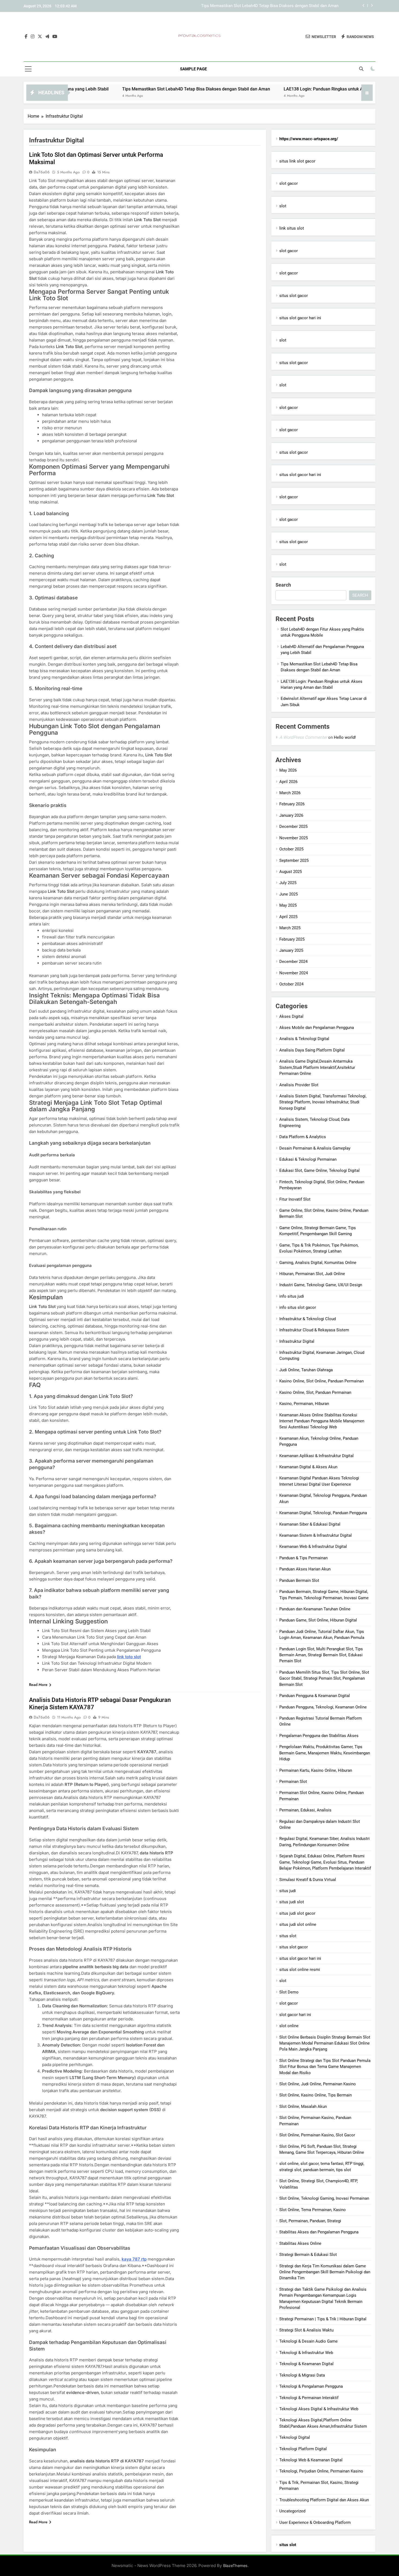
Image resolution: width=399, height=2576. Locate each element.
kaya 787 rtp (134, 2259)
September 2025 (294, 860)
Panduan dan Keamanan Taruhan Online (315, 1609)
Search (283, 585)
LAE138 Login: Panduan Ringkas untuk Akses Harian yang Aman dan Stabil (271, 6)
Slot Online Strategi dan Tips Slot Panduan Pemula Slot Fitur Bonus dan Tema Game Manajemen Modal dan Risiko (325, 2067)
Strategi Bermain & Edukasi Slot (308, 2255)
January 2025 (291, 950)
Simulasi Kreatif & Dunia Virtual (308, 1880)
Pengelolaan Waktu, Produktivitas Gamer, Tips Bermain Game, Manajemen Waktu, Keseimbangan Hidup (325, 1753)
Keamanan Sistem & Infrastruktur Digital (316, 1535)
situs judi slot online (298, 1924)
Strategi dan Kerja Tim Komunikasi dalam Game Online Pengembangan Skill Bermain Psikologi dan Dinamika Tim (325, 2272)
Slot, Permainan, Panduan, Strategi (310, 2221)
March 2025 (290, 928)
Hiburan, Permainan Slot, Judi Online (312, 1274)
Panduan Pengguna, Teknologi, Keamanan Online (323, 1707)
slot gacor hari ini (295, 2015)
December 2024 (293, 962)
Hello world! (345, 737)
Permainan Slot (293, 1782)
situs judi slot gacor (297, 1913)
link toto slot (129, 1657)
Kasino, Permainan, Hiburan (304, 1404)
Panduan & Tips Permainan (303, 1558)
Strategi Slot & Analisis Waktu (306, 2330)
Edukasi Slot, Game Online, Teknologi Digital (319, 1170)
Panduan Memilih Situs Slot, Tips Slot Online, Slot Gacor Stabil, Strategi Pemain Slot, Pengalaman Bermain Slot (324, 1678)
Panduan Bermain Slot (299, 1580)
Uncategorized (292, 2511)
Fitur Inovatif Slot (295, 1199)
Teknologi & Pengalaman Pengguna (311, 2386)
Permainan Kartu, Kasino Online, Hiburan (316, 1770)
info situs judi (292, 1296)
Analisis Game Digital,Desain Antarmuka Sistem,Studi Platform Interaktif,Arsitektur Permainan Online (317, 1067)
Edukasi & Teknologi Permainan (308, 1159)
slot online (289, 2026)
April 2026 (288, 782)
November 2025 (294, 838)
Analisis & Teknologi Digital (304, 1039)
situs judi (288, 1891)
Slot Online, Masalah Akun (303, 2107)
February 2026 (292, 804)
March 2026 (290, 793)
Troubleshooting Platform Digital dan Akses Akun (324, 2500)
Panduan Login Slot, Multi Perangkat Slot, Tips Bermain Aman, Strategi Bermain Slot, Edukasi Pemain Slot (321, 1655)
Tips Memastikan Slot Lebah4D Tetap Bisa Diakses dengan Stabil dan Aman (122, 89)
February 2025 (292, 939)
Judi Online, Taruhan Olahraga (306, 1370)
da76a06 (42, 172)
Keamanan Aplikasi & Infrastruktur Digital (316, 1456)
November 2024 (294, 973)
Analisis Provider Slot (299, 1085)
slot (283, 206)
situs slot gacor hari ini (300, 318)
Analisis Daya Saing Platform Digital (312, 1050)
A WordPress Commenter (303, 737)
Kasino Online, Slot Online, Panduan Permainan (322, 1381)
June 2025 (289, 894)
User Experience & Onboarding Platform (315, 2522)
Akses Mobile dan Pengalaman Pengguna (317, 1028)
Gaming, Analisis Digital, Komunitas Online (318, 1263)
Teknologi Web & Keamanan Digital (311, 2460)
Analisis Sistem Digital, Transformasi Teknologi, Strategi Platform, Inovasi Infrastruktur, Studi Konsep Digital (323, 1102)
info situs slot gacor (298, 1307)
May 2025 (288, 905)
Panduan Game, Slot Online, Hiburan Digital (318, 1620)
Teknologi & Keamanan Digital (306, 2364)
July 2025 (288, 883)
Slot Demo (289, 1992)
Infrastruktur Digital (297, 1341)
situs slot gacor (294, 296)
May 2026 (288, 770)
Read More (38, 1685)
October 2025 (291, 849)
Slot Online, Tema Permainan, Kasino (313, 2210)
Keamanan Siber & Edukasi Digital (310, 1524)
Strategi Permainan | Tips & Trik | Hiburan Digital (323, 2319)
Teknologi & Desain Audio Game (308, 2341)
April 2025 (288, 917)
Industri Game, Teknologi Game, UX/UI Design (321, 1285)
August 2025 (291, 872)
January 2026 (291, 815)
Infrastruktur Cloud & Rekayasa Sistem (314, 1330)
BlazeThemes (235, 2566)
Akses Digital (291, 1016)
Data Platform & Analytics (303, 1137)
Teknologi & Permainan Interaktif (309, 2398)
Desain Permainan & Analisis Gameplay (315, 1148)
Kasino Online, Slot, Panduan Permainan (315, 1392)
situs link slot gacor (297, 161)
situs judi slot (292, 1902)
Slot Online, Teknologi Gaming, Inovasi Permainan (324, 2198)
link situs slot (292, 228)
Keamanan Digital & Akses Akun (308, 1467)
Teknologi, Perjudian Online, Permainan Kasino (321, 2471)
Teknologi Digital (295, 2437)
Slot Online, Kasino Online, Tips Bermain (316, 2095)
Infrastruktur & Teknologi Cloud (308, 1319)
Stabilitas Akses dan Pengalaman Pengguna (319, 2232)
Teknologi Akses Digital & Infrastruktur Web (319, 2409)
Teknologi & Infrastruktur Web (306, 2353)
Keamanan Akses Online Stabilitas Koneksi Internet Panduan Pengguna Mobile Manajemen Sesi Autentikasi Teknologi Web (322, 1421)
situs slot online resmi (300, 1970)
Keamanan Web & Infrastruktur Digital (313, 1547)
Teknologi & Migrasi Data (302, 2375)
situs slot (288, 1936)
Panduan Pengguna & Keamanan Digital (315, 1696)
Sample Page (193, 69)
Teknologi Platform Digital (303, 2449)
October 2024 (291, 984)
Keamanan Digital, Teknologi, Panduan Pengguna (323, 1513)
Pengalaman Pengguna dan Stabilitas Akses (319, 1736)
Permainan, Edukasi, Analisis (305, 1810)
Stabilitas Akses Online (300, 2243)
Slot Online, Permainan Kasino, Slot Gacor (317, 2135)
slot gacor (289, 183)
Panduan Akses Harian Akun (305, 1569)
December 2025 (293, 827)
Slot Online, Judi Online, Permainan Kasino (318, 2084)
